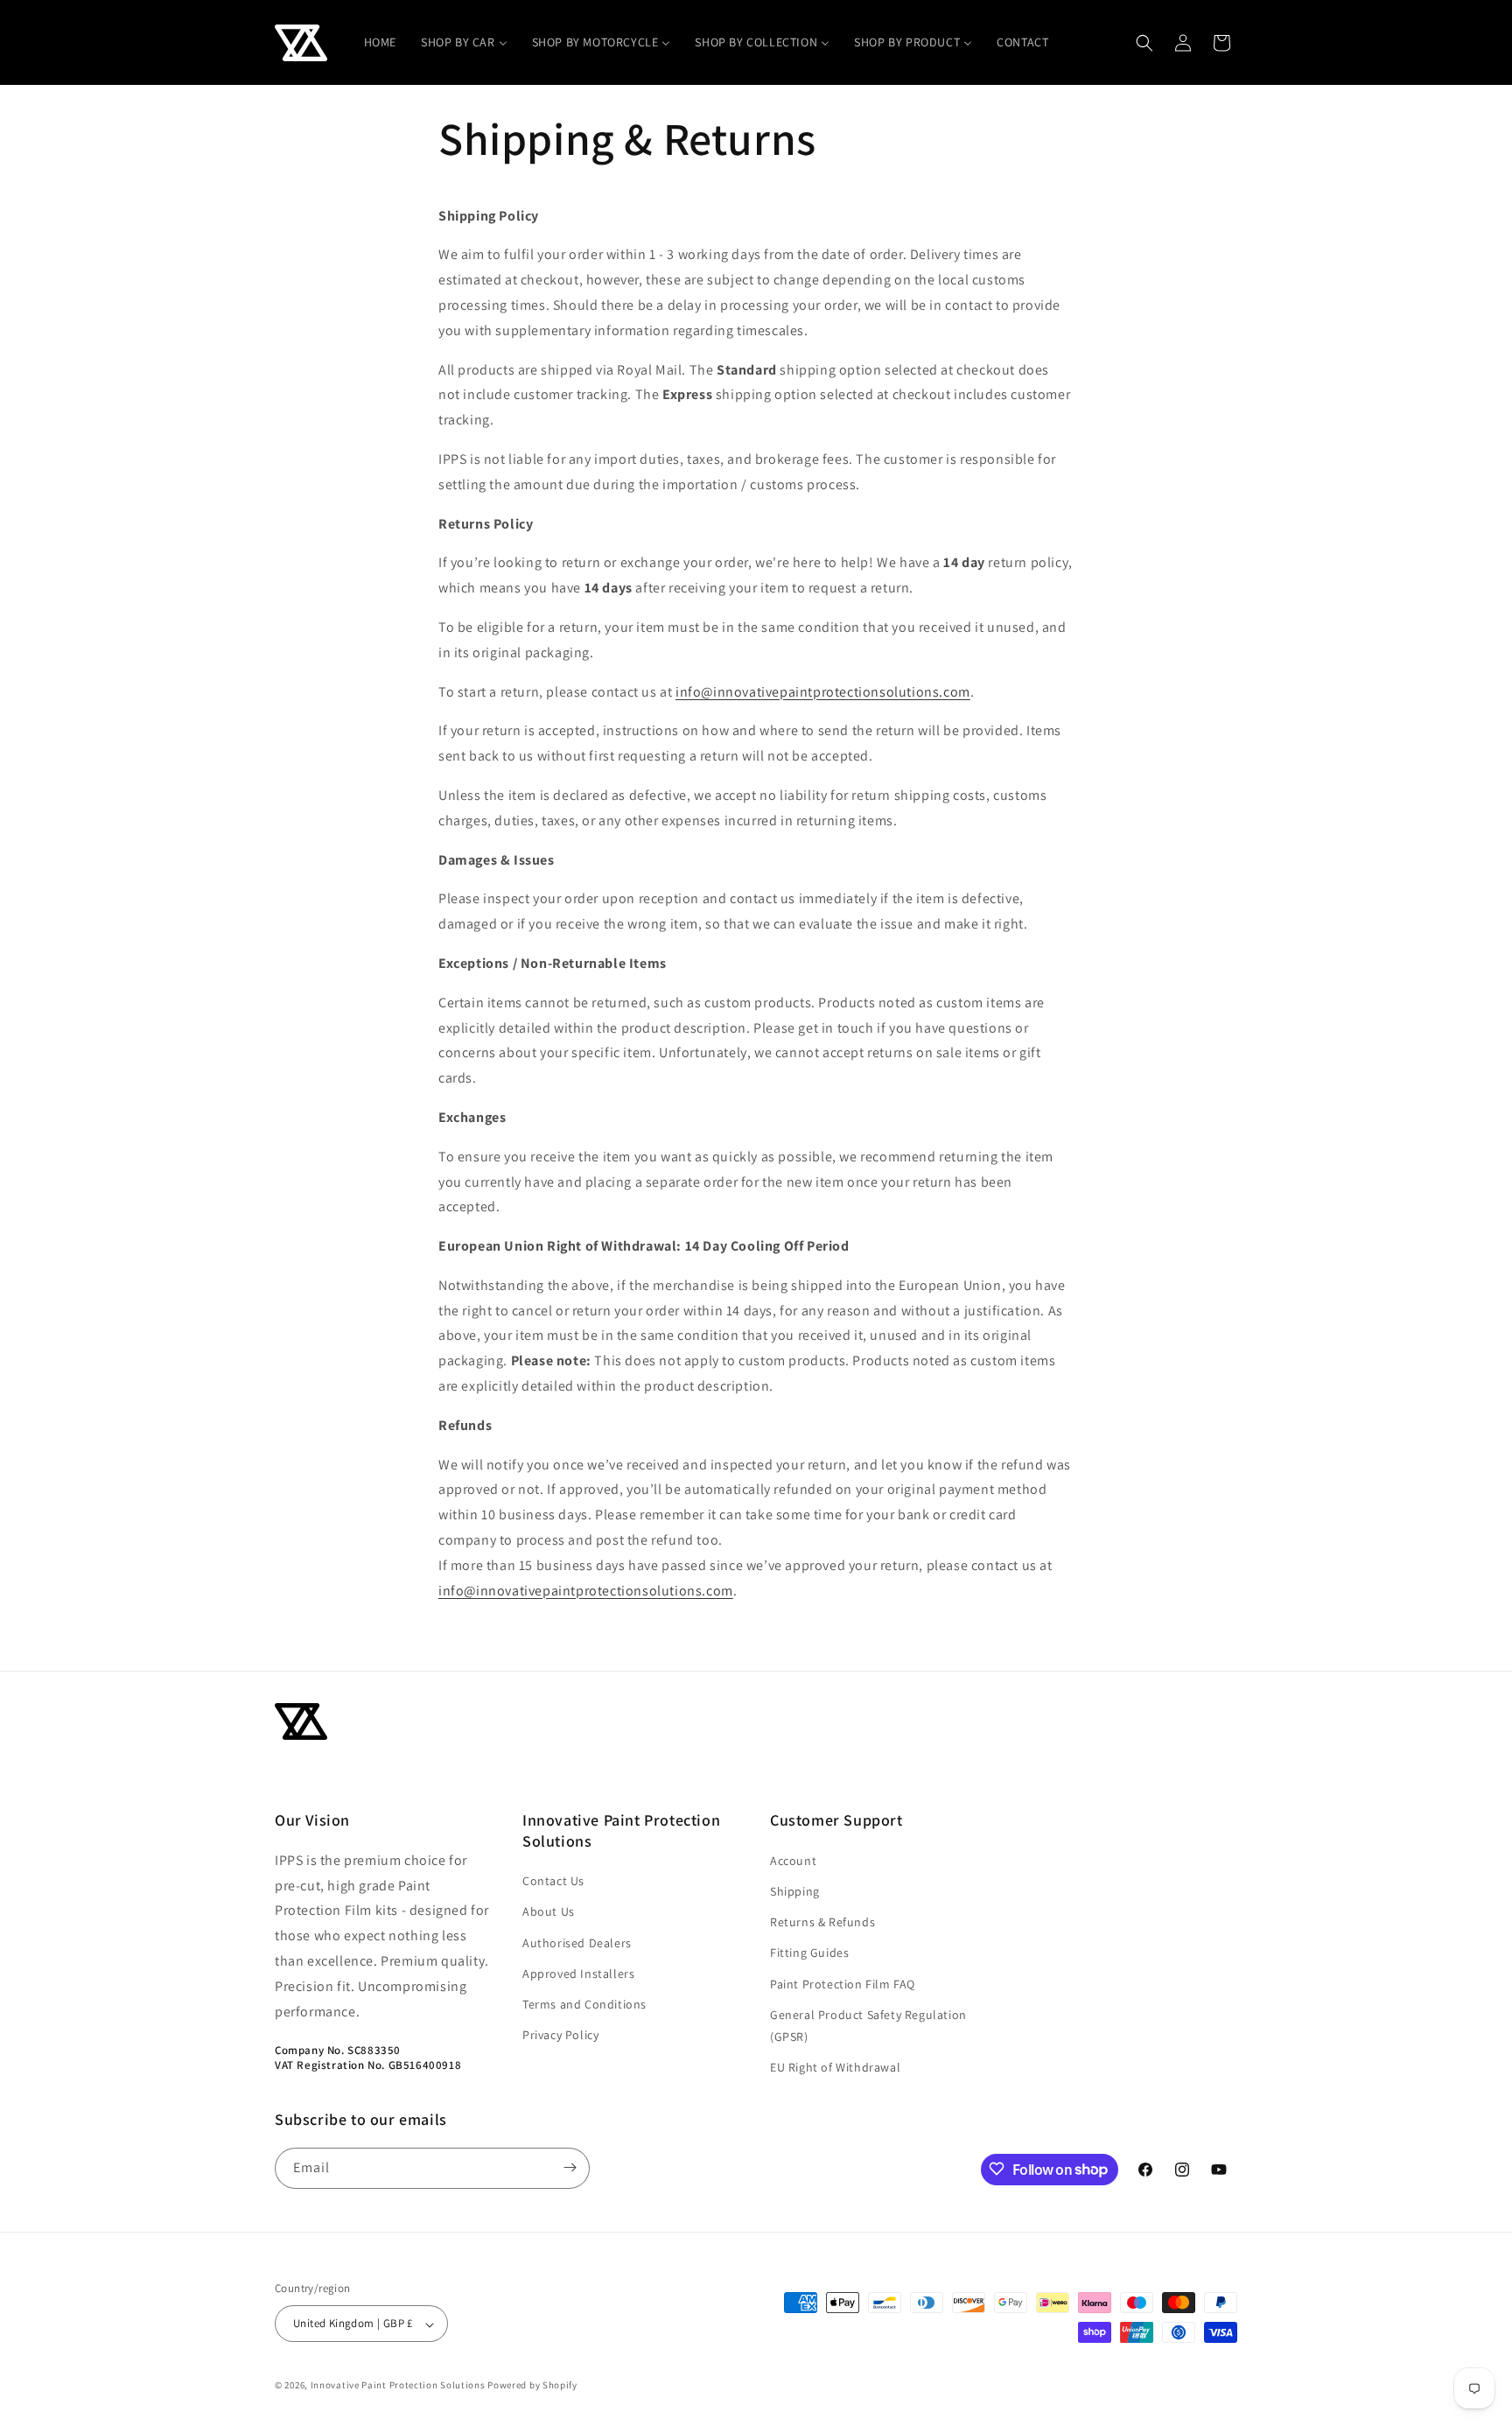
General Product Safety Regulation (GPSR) (868, 2025)
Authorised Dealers (577, 1942)
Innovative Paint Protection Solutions (398, 2386)
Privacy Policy (560, 2035)
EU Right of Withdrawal (835, 2067)
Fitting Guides (809, 1953)
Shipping (795, 1890)
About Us (549, 1911)
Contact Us (553, 1881)
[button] (1144, 43)
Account (793, 1860)
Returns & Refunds (822, 1922)
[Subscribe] (570, 2167)
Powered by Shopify (532, 2386)
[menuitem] (380, 42)
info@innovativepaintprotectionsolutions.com (823, 692)
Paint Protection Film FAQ (843, 1983)
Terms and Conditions (584, 2003)
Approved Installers (578, 1973)
